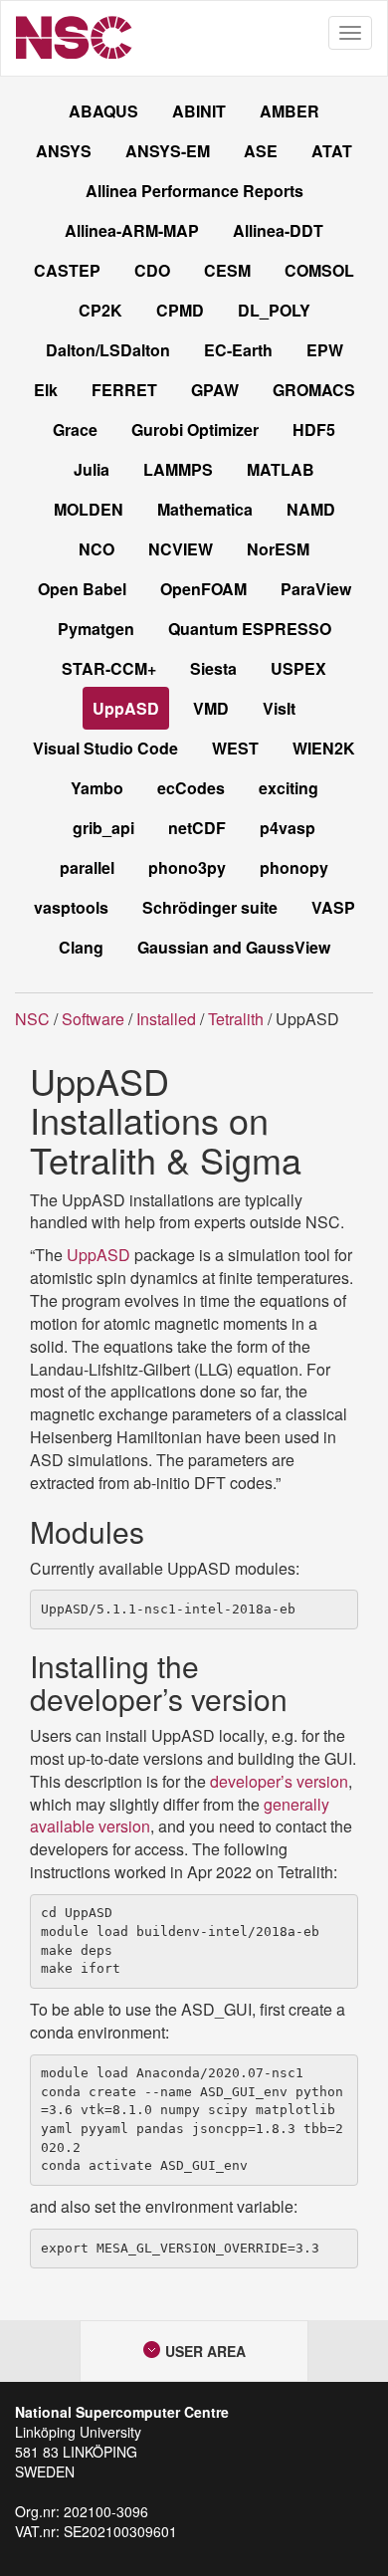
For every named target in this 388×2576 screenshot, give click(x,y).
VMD (211, 708)
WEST (235, 748)
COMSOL (319, 270)
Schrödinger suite (210, 907)
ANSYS (64, 151)
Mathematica (205, 509)
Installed (166, 1019)
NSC (32, 1019)
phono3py (187, 867)
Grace (75, 429)
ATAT (332, 151)
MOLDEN (89, 509)
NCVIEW (181, 549)
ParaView (316, 589)
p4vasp (288, 828)
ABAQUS (103, 111)
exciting (289, 788)
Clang (81, 947)
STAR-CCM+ (109, 668)
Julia (92, 469)
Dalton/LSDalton (108, 350)
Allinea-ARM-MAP (132, 230)
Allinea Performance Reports (194, 191)
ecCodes (191, 788)
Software (93, 1019)
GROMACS (314, 390)
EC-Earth (238, 350)
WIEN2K (324, 748)
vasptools (71, 907)
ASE (261, 151)
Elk (46, 390)
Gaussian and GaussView (234, 947)
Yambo (97, 788)
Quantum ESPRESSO (250, 629)
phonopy (294, 867)
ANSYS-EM (168, 151)
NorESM (278, 549)
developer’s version (279, 1781)
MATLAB (281, 469)
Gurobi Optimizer (195, 429)
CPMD (180, 310)
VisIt (279, 708)
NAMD (311, 509)
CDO (152, 270)
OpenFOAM (203, 589)
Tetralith (236, 1019)
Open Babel (82, 589)
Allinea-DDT (278, 230)
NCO (97, 549)
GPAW (215, 390)
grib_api (103, 828)
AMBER (290, 111)
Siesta (213, 668)
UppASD (126, 708)
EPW (325, 350)
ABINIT (199, 111)
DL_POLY (274, 310)
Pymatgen (96, 629)
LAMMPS (178, 469)
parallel (87, 867)
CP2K (100, 310)
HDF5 (314, 429)
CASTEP (67, 270)
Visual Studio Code (105, 748)
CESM (227, 270)
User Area (203, 2351)
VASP (333, 907)
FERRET (124, 390)
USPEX (298, 668)
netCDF (197, 828)
